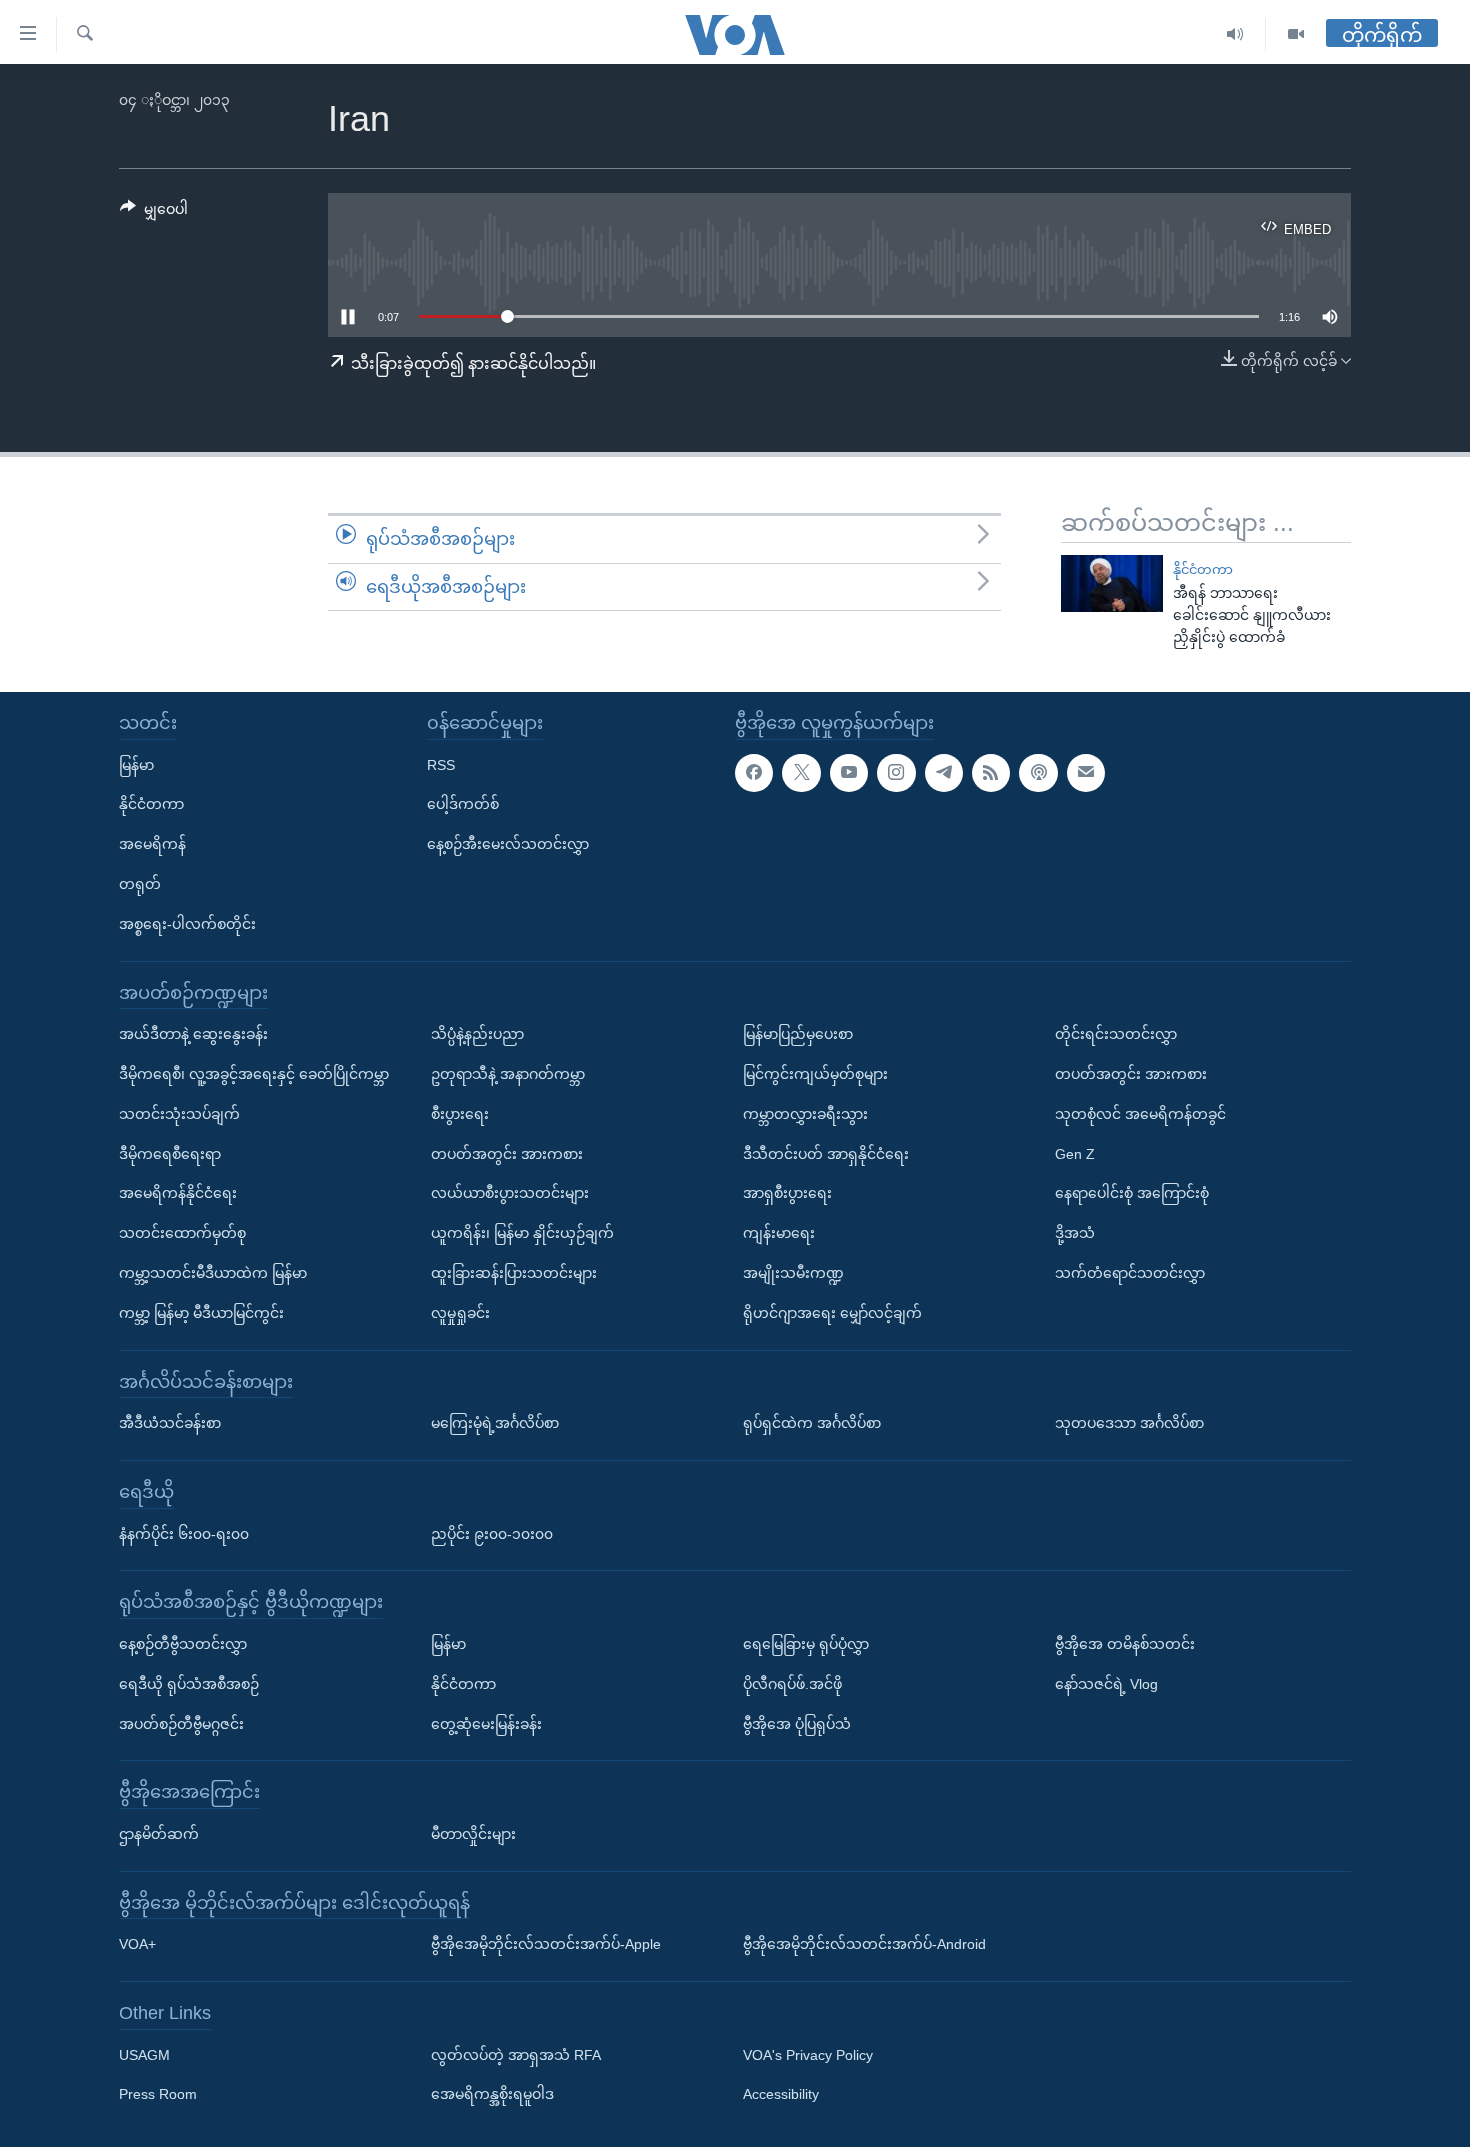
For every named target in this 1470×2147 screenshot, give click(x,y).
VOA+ (137, 1944)
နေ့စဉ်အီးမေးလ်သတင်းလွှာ (508, 844)
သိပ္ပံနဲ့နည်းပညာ (477, 1034)
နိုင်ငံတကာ (1203, 569)
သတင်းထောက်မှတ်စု (182, 1233)
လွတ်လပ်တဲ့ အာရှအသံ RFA (516, 2055)
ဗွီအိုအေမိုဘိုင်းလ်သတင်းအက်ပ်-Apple (546, 1944)
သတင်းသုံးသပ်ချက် (179, 1114)
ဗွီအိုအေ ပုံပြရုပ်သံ (797, 1724)
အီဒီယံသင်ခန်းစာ (170, 1423)
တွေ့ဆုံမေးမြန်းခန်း (486, 1724)
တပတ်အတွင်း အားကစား (507, 1154)
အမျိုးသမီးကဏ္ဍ (793, 1273)
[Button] (154, 213)
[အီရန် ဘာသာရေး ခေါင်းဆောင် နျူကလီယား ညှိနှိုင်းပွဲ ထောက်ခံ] (1112, 583)
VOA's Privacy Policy (808, 2055)
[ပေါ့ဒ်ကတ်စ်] (1038, 773)
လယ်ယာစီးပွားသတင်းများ (510, 1193)
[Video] (1296, 34)
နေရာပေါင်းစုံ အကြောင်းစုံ (1132, 1193)
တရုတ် (140, 884)
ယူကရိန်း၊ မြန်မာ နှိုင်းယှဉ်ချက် (522, 1233)
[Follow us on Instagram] (896, 773)
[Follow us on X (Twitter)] (801, 773)
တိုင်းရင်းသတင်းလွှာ (1116, 1034)
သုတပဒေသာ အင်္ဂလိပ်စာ (1129, 1423)
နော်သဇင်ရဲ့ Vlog (1106, 1684)
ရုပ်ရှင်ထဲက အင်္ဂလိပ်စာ (812, 1423)
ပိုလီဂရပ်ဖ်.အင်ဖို (792, 1684)
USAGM (144, 2055)
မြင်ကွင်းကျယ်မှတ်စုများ (815, 1074)
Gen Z (1075, 1154)
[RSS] (991, 773)
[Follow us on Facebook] (754, 773)
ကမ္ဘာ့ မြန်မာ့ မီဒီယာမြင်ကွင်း (201, 1313)
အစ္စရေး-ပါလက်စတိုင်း (187, 924)
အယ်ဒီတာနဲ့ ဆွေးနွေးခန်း (193, 1034)
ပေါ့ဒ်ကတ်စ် (463, 804)
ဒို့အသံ (1075, 1233)
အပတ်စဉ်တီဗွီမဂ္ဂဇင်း (181, 1724)
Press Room (158, 2095)
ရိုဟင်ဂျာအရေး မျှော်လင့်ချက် (832, 1313)
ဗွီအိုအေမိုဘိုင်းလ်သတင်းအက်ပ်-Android (864, 1944)
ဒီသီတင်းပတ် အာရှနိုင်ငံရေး (826, 1154)
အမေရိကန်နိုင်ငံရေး (178, 1193)
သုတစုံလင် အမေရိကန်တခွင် (1140, 1114)
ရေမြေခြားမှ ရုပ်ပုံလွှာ (806, 1644)
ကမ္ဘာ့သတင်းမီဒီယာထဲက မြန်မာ (213, 1273)
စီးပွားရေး (460, 1114)
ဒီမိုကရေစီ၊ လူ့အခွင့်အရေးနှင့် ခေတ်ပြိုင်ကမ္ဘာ (254, 1074)
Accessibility (781, 2095)
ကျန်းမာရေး (779, 1233)
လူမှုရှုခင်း (460, 1313)
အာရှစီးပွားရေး (787, 1193)
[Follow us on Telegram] (944, 773)
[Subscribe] (1086, 773)
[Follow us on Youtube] (849, 773)
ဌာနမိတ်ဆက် (159, 1834)
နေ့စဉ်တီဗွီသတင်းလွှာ (183, 1644)
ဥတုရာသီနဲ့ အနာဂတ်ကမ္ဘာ (508, 1074)
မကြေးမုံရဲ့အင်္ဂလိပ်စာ (495, 1423)
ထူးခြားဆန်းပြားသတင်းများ (514, 1273)
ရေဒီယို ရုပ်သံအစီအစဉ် (189, 1684)
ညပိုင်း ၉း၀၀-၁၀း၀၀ (492, 1534)
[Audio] (1235, 34)
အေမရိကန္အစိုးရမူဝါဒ (492, 2095)
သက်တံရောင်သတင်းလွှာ (1130, 1273)
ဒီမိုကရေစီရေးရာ (170, 1154)
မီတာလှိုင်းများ (473, 1834)
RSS (441, 765)
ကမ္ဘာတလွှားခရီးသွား (805, 1114)
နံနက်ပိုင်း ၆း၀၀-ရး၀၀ (184, 1534)
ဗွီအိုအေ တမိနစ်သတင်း (1125, 1644)
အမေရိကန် (152, 844)
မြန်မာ (136, 765)
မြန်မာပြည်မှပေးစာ (798, 1034)
